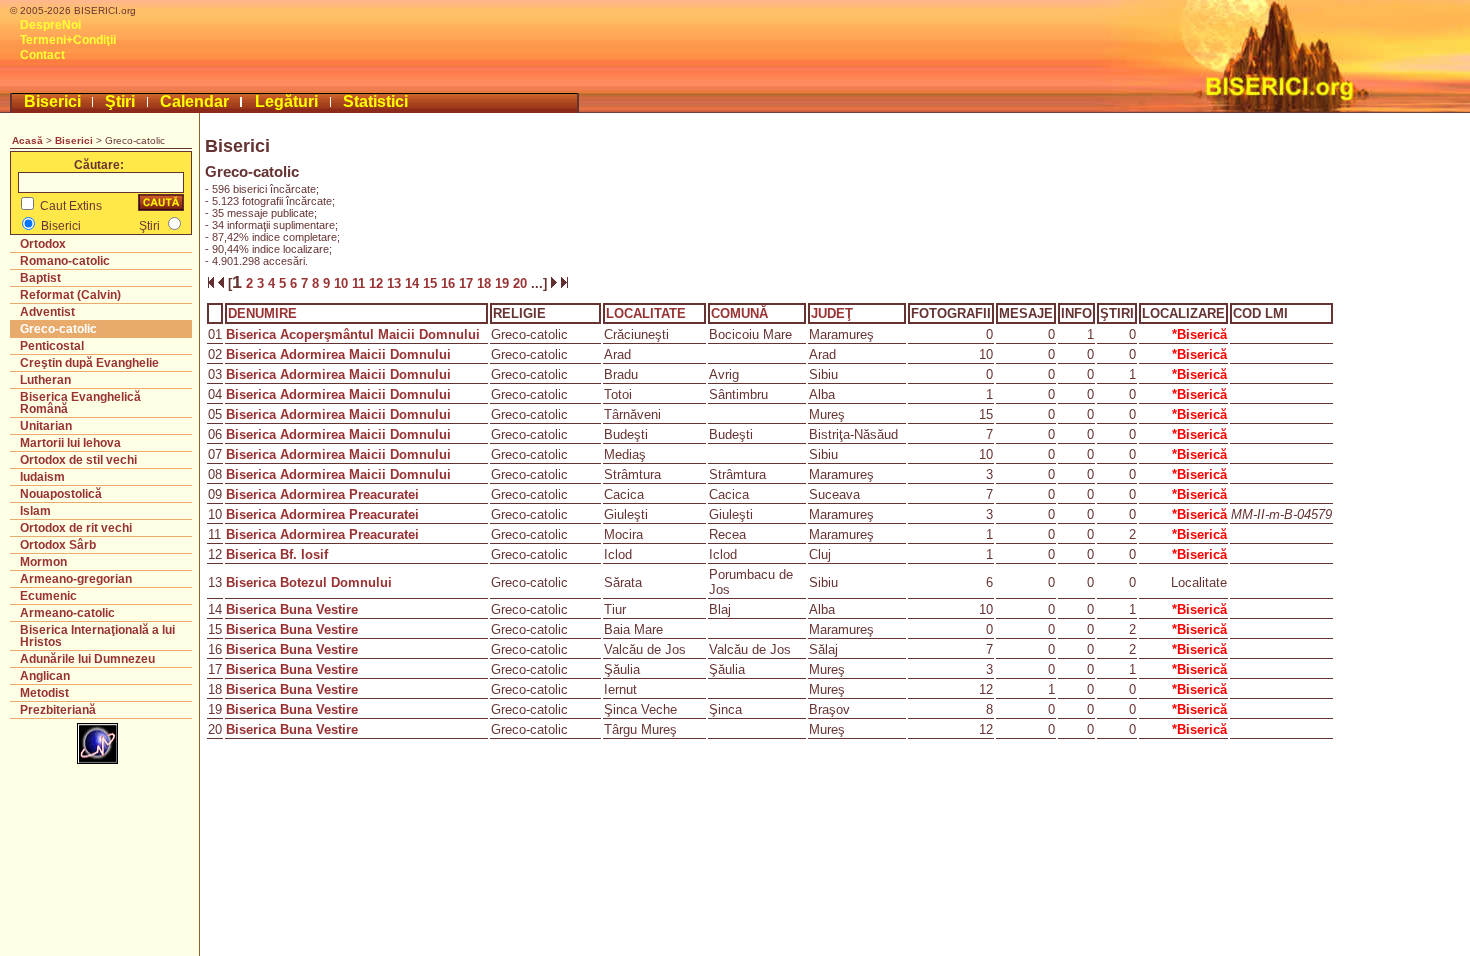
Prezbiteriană (58, 710)
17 (468, 283)
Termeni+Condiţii (68, 40)
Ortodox (43, 244)
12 (378, 283)
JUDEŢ (832, 313)
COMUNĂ (739, 313)
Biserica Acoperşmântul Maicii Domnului (353, 334)
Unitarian (46, 426)
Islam (35, 511)
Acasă (27, 140)
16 (450, 283)
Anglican (45, 676)
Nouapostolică (61, 494)
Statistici (375, 101)
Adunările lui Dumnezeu (87, 659)
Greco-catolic (58, 329)
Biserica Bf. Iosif (277, 554)
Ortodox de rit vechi (76, 528)
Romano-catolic (65, 261)
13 (396, 283)
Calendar (194, 101)
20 (522, 283)
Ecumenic (48, 596)
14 (414, 283)
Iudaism (42, 477)
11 (360, 283)
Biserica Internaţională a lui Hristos (97, 636)
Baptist (40, 278)
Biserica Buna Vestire (292, 609)
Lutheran (45, 380)
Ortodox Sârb (58, 545)
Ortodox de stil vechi (78, 460)
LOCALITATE (646, 313)
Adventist (47, 312)
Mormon (43, 562)
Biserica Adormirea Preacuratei (322, 494)
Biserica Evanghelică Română (80, 403)
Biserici (52, 101)
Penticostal (52, 346)
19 (504, 283)
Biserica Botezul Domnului (309, 582)
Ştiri (120, 101)
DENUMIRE (262, 313)
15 (432, 283)
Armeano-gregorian (76, 579)
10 (343, 283)
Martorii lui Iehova (70, 443)
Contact (42, 55)
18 (486, 283)
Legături (286, 101)
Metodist (44, 693)
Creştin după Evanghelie (89, 363)
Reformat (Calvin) (70, 295)
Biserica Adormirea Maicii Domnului (338, 354)
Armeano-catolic (67, 613)
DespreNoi (50, 25)
